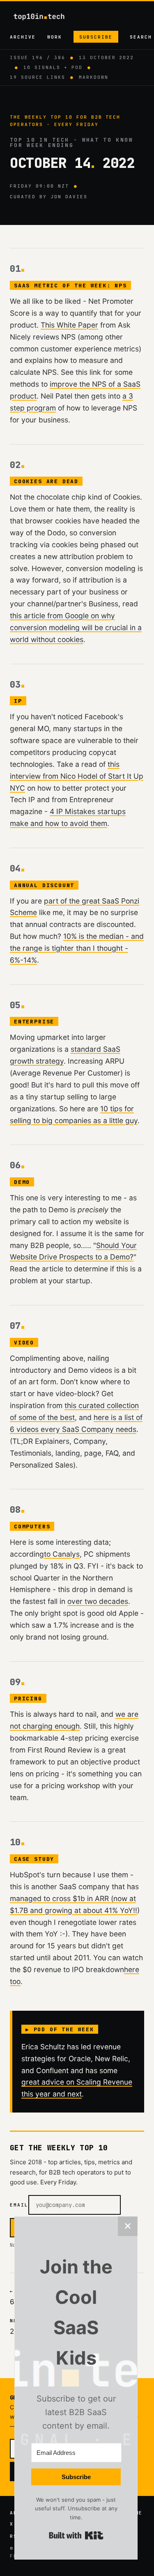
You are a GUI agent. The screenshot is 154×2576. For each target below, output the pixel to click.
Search (141, 37)
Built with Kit (76, 2535)
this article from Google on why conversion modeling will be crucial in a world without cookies (76, 627)
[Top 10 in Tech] (46, 17)
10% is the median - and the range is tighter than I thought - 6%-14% (77, 948)
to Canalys (62, 1554)
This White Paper (69, 325)
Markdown (94, 77)
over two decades (98, 1601)
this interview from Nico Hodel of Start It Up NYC (77, 776)
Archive (23, 37)
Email (19, 2205)
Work (55, 37)
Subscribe (96, 37)
